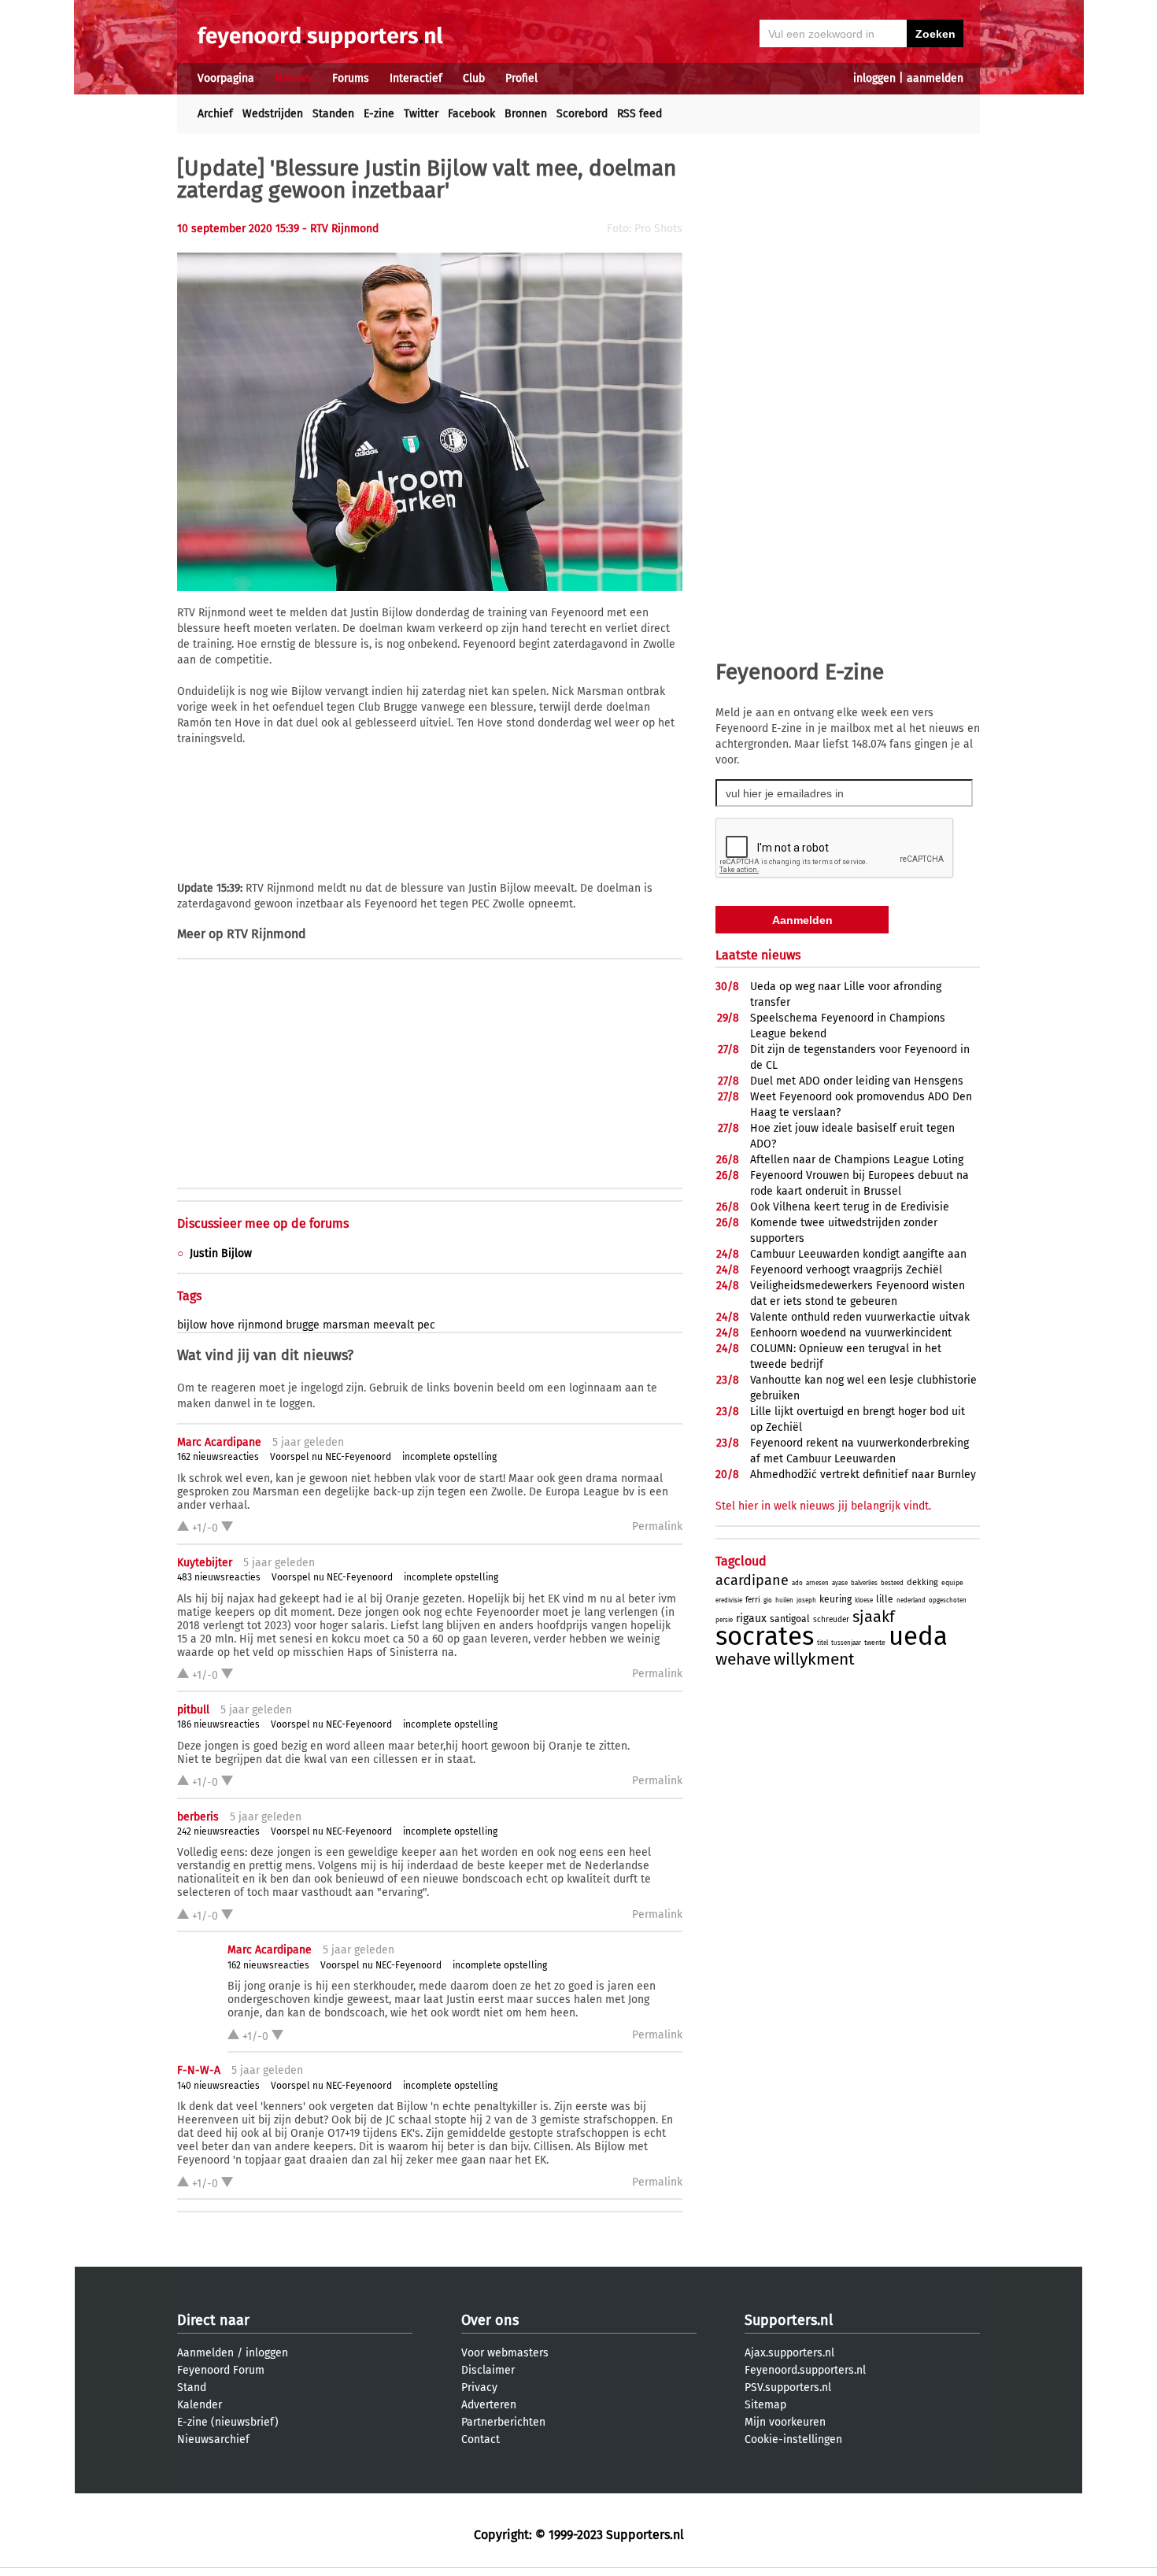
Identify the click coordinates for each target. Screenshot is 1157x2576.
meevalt (394, 1325)
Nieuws (293, 78)
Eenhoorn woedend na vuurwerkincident (851, 1333)
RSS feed (639, 114)
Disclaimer (488, 2370)
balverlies (864, 1583)
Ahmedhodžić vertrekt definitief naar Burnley (863, 1475)
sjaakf (874, 1617)
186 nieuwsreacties (218, 1724)
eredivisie (729, 1600)
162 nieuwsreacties (218, 1457)
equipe (952, 1583)
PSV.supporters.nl (788, 2388)
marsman (346, 1325)
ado (797, 1583)
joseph (806, 1600)
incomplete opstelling (449, 1457)
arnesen (817, 1583)
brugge (303, 1325)
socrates (765, 1636)
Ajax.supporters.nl (789, 2353)
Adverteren (489, 2405)
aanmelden (935, 78)
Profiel (521, 78)
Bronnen (526, 114)
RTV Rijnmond (266, 934)
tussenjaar (846, 1643)
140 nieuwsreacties (218, 2086)
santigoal (790, 1619)
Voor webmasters (505, 2353)
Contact (481, 2439)
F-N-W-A (199, 2070)
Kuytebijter (205, 1563)
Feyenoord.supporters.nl (805, 2370)
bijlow (192, 1325)
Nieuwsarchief (213, 2439)
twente (875, 1643)
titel (822, 1643)
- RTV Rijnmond (340, 229)
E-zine (379, 114)
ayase (840, 1583)
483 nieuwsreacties (219, 1577)
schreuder (831, 1620)
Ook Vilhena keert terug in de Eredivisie (850, 1207)
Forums (351, 78)
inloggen (874, 78)
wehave (743, 1659)
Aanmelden (205, 2353)
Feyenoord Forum (221, 2370)
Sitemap (765, 2405)
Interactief (416, 78)
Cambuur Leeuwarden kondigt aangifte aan (858, 1254)
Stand (192, 2388)
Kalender (200, 2405)
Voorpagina (226, 78)
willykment (814, 1659)
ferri (753, 1600)
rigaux (751, 1619)
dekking (922, 1582)
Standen (333, 114)
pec (426, 1325)
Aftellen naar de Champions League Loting (857, 1160)
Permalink (657, 1526)
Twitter (421, 114)
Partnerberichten (503, 2422)
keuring (835, 1599)
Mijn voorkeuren (785, 2422)
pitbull (193, 1710)
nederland (911, 1600)
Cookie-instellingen (793, 2439)
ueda (918, 1636)
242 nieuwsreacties (218, 1831)
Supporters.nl (789, 2320)
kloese (864, 1600)
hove (222, 1325)
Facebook (471, 114)
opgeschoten (948, 1600)
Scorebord (582, 114)
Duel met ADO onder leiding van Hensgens (857, 1081)
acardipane (752, 1580)
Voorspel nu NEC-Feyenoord (331, 1457)
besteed (892, 1583)
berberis (198, 1817)
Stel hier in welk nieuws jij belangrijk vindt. (823, 1506)
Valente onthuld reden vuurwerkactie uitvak (860, 1317)
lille (885, 1599)
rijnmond (260, 1325)
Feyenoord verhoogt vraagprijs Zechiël (846, 1270)
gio (768, 1600)
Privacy (479, 2388)
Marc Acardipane (219, 1442)
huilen (784, 1600)
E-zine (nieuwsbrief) (228, 2422)
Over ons (490, 2320)
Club (474, 78)
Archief (215, 114)
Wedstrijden (273, 114)
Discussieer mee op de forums (263, 1223)
